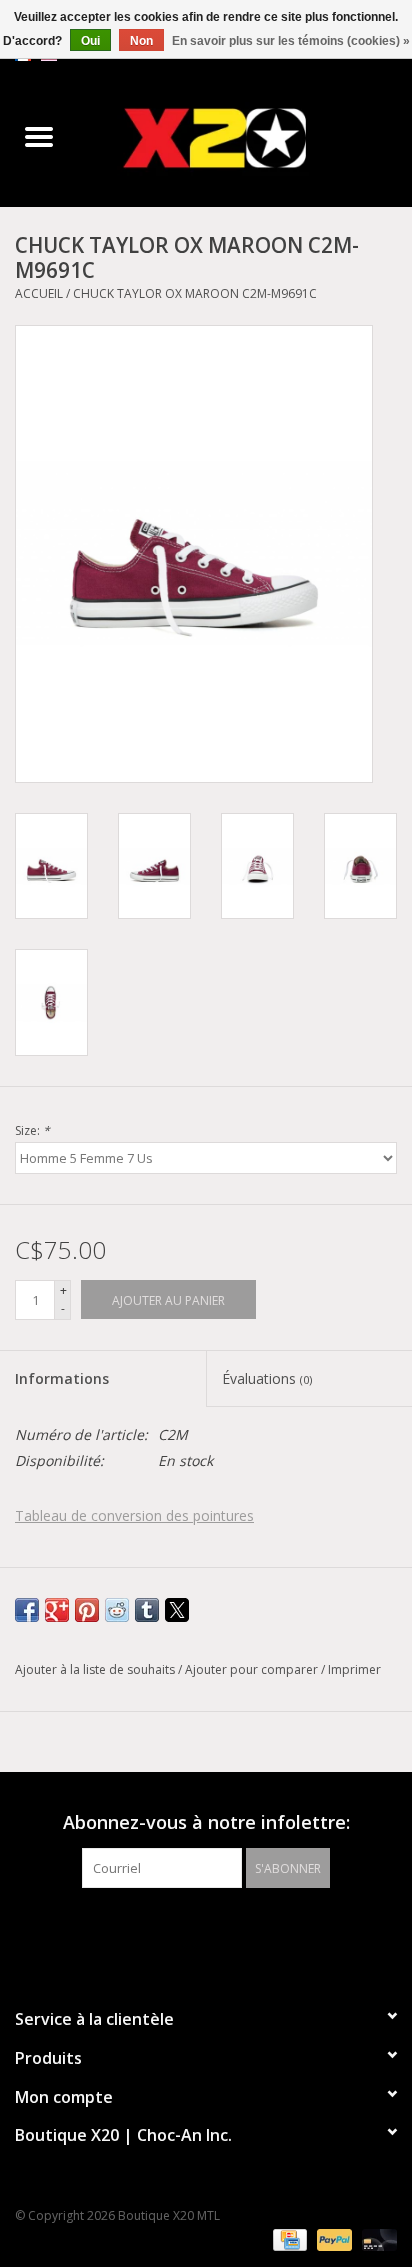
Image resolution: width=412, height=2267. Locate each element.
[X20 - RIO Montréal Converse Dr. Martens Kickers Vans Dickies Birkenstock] (245, 137)
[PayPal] (332, 2239)
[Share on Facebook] (27, 1610)
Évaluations (267, 1378)
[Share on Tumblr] (147, 1610)
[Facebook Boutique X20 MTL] (188, 1929)
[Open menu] (39, 136)
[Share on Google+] (57, 1610)
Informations (62, 1378)
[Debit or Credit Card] (376, 2239)
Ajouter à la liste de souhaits (96, 1669)
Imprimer (354, 1669)
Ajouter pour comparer (253, 1669)
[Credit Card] (288, 2239)
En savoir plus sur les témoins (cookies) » (291, 41)
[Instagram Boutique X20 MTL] (224, 1929)
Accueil (39, 293)
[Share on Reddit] (117, 1610)
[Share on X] (177, 1610)
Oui (90, 41)
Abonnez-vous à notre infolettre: (206, 1822)
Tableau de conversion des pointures (134, 1515)
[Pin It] (87, 1610)
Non (141, 41)
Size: (32, 1130)
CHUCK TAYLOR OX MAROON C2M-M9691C (195, 293)
